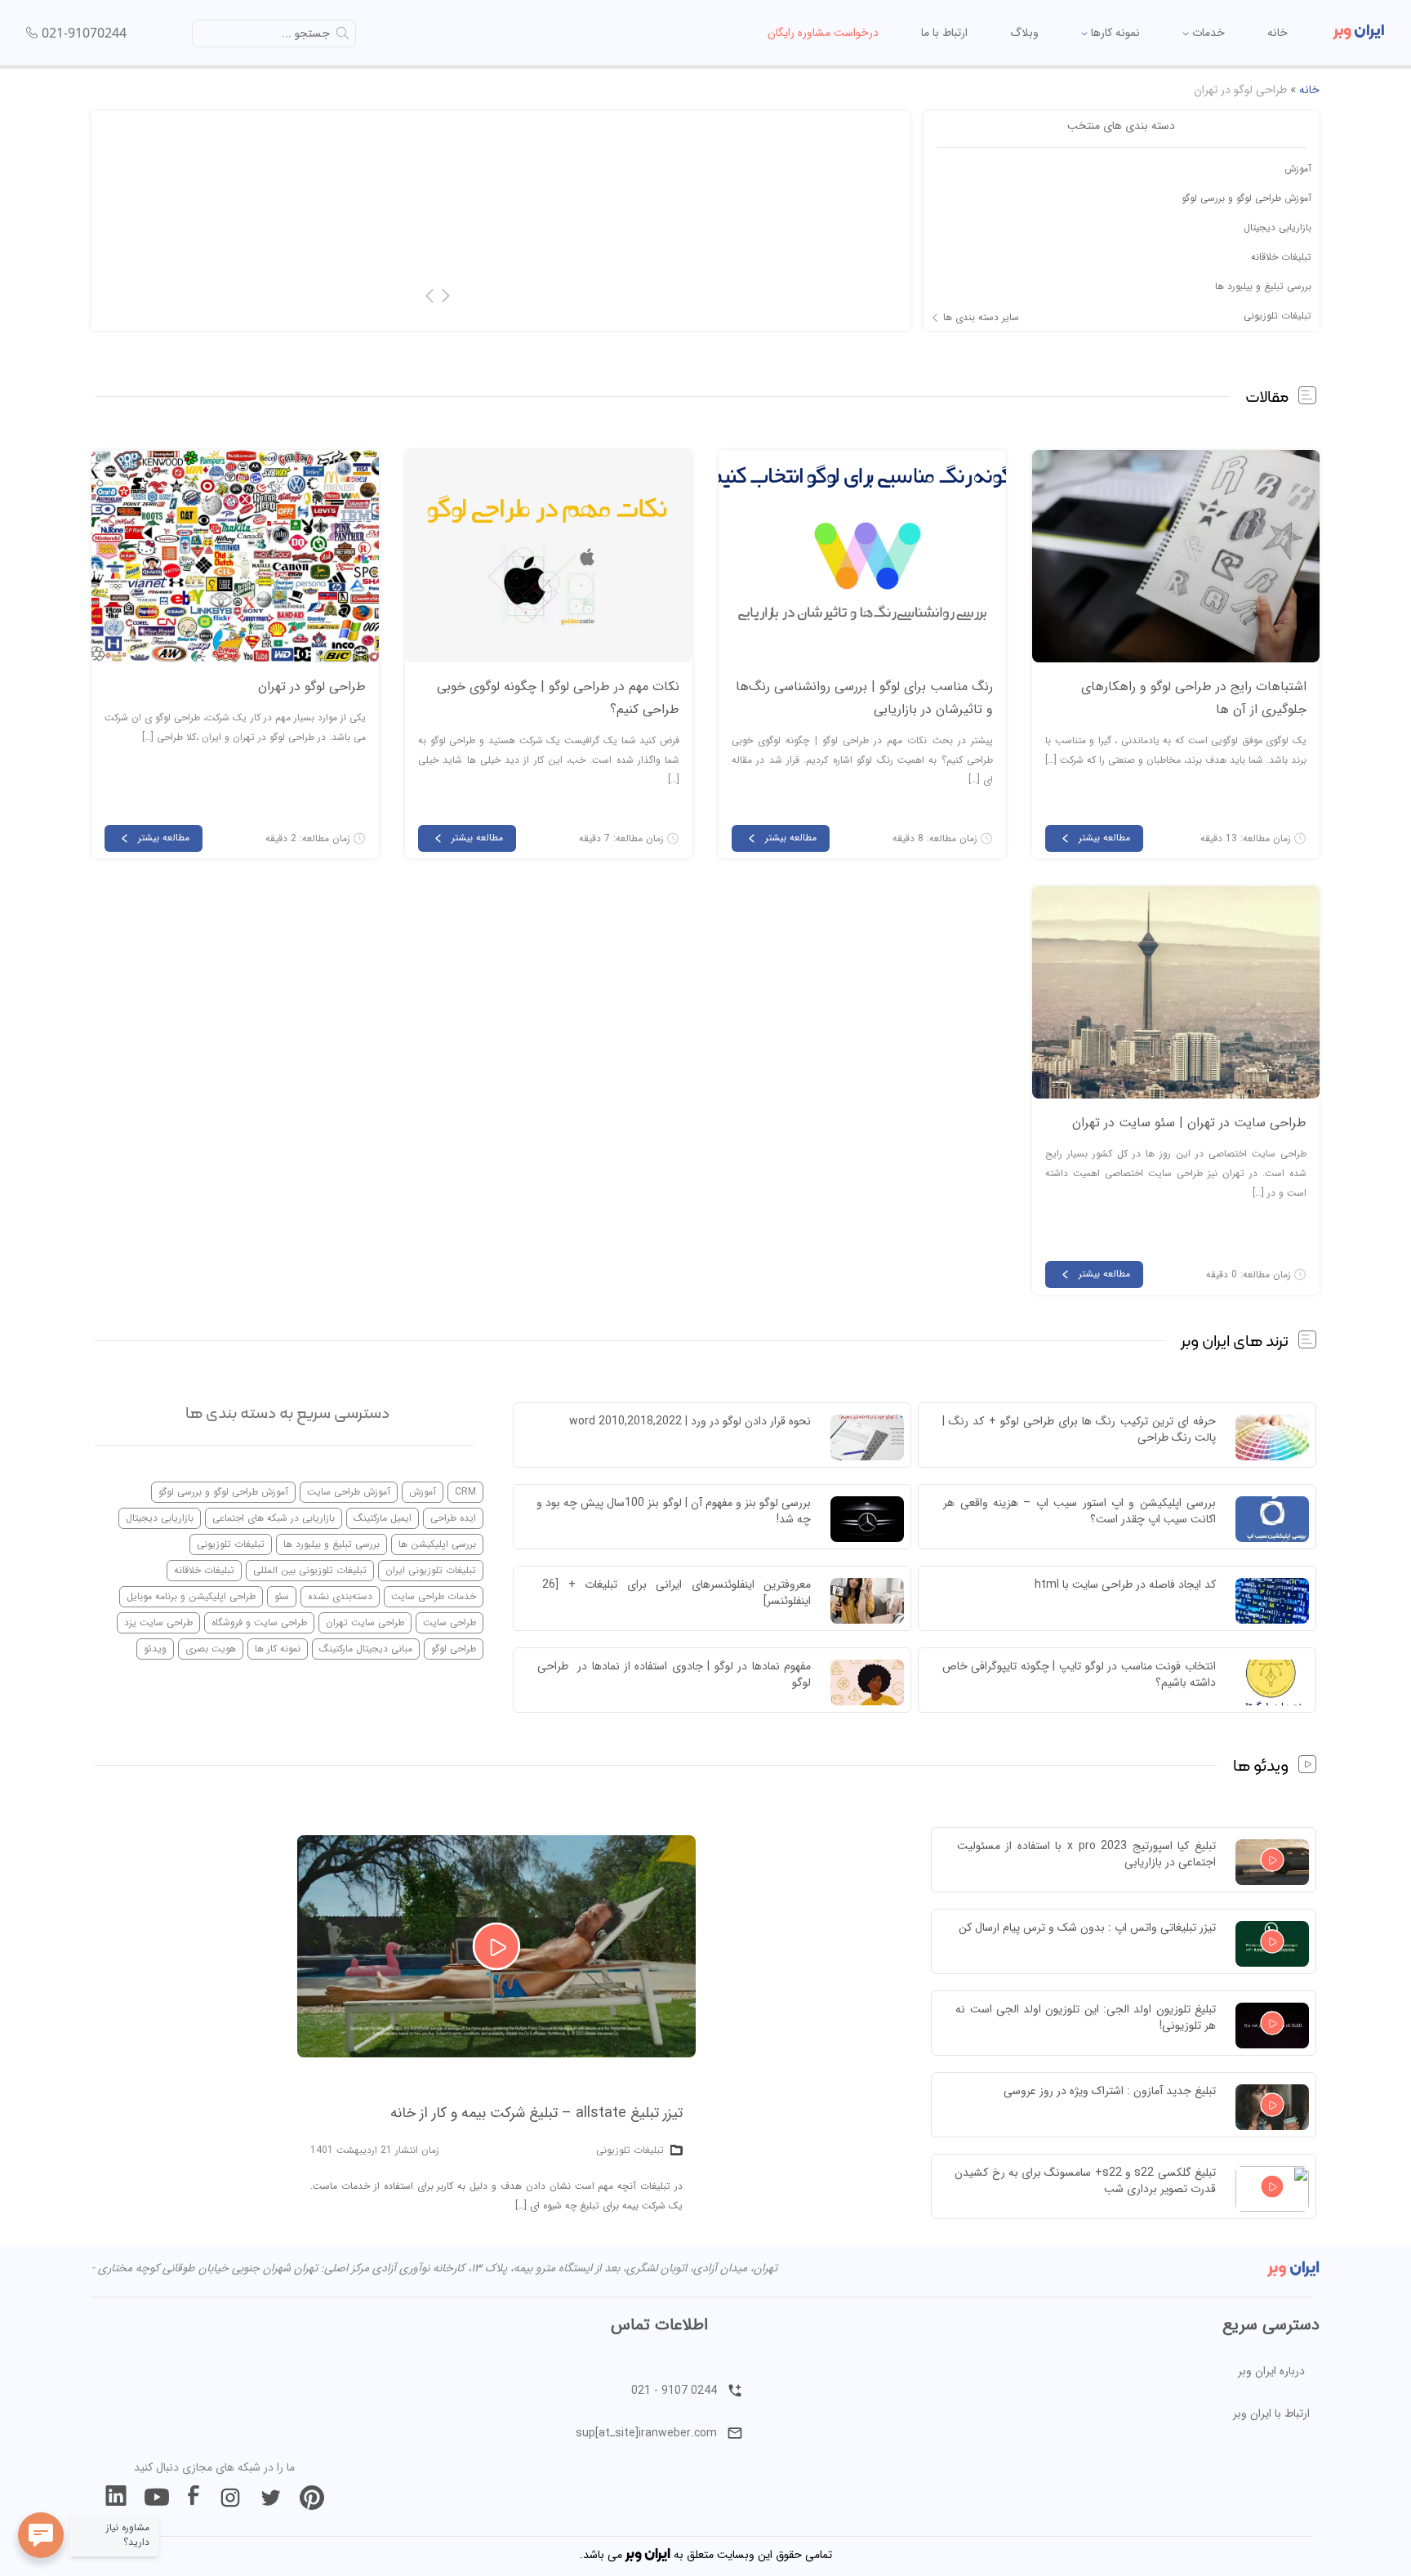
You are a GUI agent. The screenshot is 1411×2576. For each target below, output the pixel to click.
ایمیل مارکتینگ (383, 1518)
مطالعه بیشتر (1104, 838)
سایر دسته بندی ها (981, 318)
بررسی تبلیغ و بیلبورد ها (1263, 286)
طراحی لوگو (454, 1649)
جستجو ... (306, 33)
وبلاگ (1024, 33)
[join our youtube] (157, 2498)
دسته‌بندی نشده (340, 1596)
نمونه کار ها (278, 1649)
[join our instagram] (230, 2498)
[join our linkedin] (116, 2498)
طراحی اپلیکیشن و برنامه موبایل (191, 1596)
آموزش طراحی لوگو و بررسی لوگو (1246, 198)
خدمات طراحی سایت (434, 1596)
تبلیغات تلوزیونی (1277, 316)
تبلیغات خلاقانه (1281, 257)
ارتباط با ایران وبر (1271, 2413)
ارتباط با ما (944, 33)
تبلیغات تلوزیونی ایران (431, 1570)
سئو (282, 1596)
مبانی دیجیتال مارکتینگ (366, 1649)
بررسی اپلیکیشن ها (437, 1544)
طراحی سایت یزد (158, 1622)
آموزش (1298, 169)
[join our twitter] (271, 2498)
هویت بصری (211, 1649)
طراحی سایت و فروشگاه (259, 1622)
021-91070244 (84, 33)
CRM (465, 1492)
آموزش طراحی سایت (349, 1492)
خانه (1277, 33)
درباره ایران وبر (1271, 2371)
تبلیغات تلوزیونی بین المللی (310, 1570)
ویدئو (155, 1649)
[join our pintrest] (312, 2498)
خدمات (1207, 33)
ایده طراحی (453, 1518)
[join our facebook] (194, 2498)
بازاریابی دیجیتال (1277, 227)
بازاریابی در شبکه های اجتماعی (274, 1518)
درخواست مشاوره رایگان (823, 33)
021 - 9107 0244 (674, 2391)
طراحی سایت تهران (365, 1622)
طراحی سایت (450, 1622)
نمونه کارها (1114, 33)
